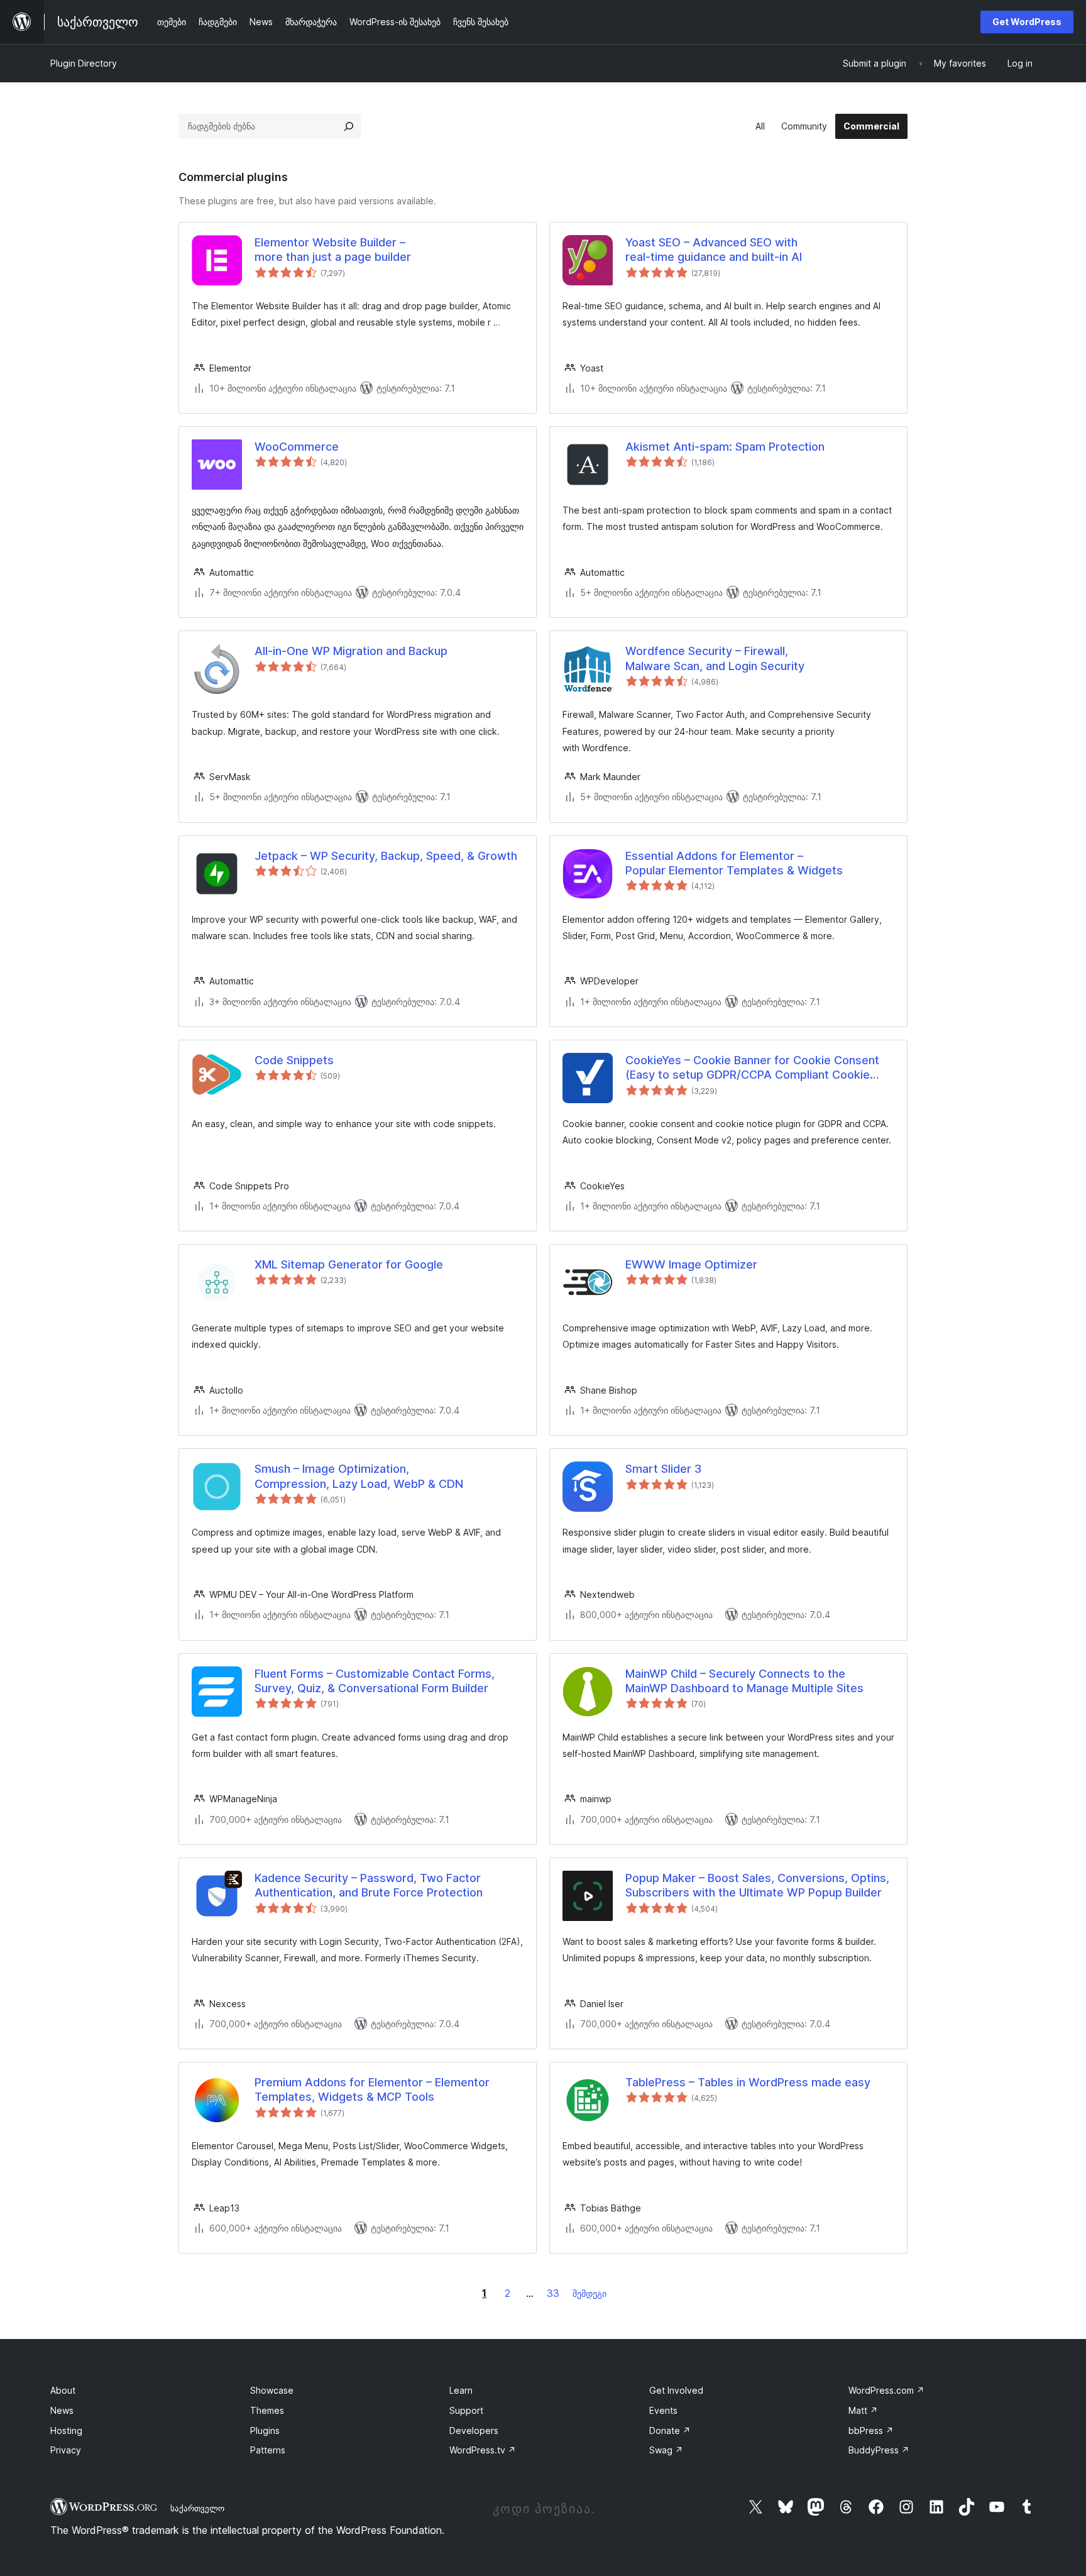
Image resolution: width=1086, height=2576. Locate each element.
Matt (863, 2410)
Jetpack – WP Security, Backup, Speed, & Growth (386, 856)
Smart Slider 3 (663, 1469)
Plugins (265, 2430)
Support (466, 2410)
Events (663, 2410)
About (63, 2390)
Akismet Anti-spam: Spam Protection (725, 447)
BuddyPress (879, 2450)
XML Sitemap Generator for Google (349, 1264)
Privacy (66, 2450)
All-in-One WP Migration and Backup (351, 651)
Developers (474, 2430)
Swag (666, 2450)
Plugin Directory (84, 63)
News (62, 2410)
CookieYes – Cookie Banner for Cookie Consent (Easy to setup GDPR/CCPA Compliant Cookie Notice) (752, 1068)
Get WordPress (1027, 22)
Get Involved (676, 2390)
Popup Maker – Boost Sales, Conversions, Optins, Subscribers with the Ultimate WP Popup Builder (757, 1885)
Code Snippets (294, 1060)
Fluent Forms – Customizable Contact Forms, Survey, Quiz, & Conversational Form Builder (375, 1681)
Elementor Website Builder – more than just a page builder (333, 250)
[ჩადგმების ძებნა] (349, 126)
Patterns (268, 2450)
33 (553, 2293)
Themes (267, 2410)
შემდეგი (590, 2293)
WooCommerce (297, 447)
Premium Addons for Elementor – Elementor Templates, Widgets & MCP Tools (372, 2089)
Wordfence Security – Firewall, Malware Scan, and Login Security (715, 658)
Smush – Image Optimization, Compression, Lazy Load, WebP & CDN (359, 1476)
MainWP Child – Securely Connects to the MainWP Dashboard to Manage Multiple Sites (744, 1681)
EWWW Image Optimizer (691, 1264)
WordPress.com (886, 2390)
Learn (461, 2390)
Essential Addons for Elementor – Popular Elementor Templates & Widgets (734, 863)
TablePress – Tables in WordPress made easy (748, 2082)
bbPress (871, 2430)
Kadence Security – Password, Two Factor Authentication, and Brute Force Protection (369, 1885)
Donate (670, 2430)
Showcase (272, 2390)
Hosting (66, 2430)
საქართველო (197, 2508)
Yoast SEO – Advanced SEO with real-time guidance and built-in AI (714, 250)
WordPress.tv (483, 2450)
